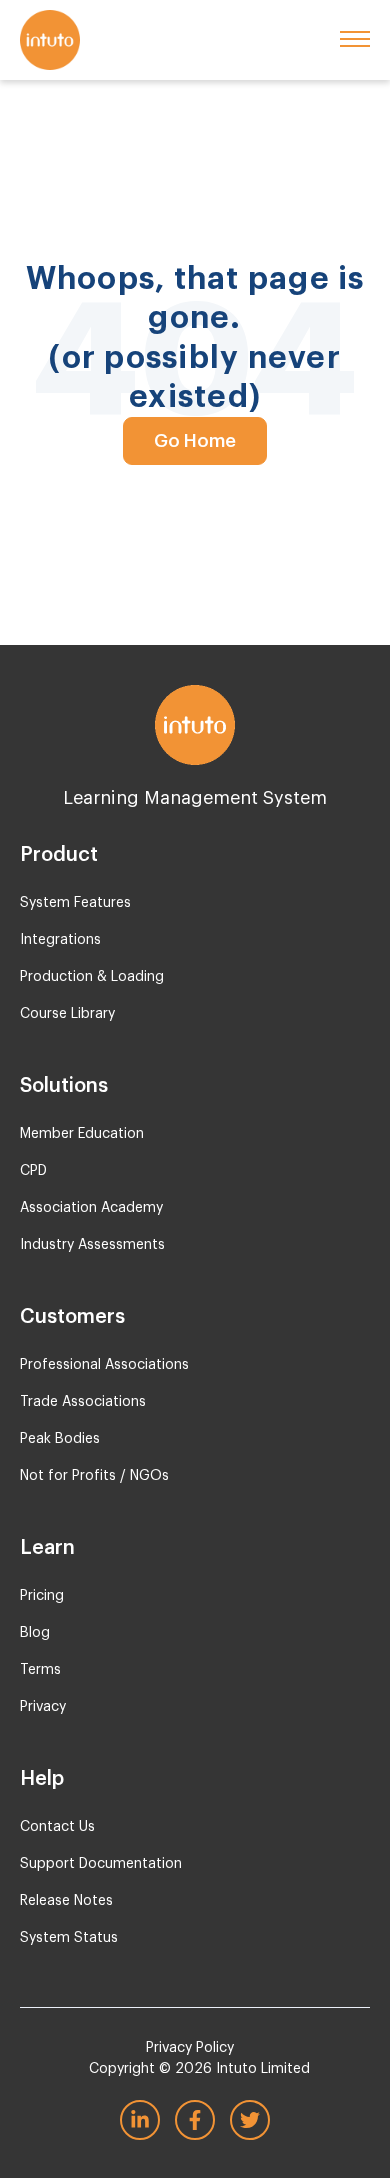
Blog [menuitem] (35, 1633)
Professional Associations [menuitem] (104, 1365)
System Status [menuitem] (69, 1938)
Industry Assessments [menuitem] (92, 1245)
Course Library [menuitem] (67, 1014)
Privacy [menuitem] (43, 1707)
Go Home (195, 441)
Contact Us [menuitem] (57, 1827)
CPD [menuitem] (33, 1171)
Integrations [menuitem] (60, 940)
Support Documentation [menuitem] (101, 1864)
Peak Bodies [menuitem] (60, 1439)
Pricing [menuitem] (42, 1596)
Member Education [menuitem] (82, 1134)
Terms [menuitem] (40, 1670)
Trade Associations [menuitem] (83, 1402)
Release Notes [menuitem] (66, 1901)
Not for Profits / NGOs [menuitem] (94, 1476)
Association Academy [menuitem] (91, 1208)
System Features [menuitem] (75, 903)
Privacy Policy (190, 2048)
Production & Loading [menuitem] (92, 977)
